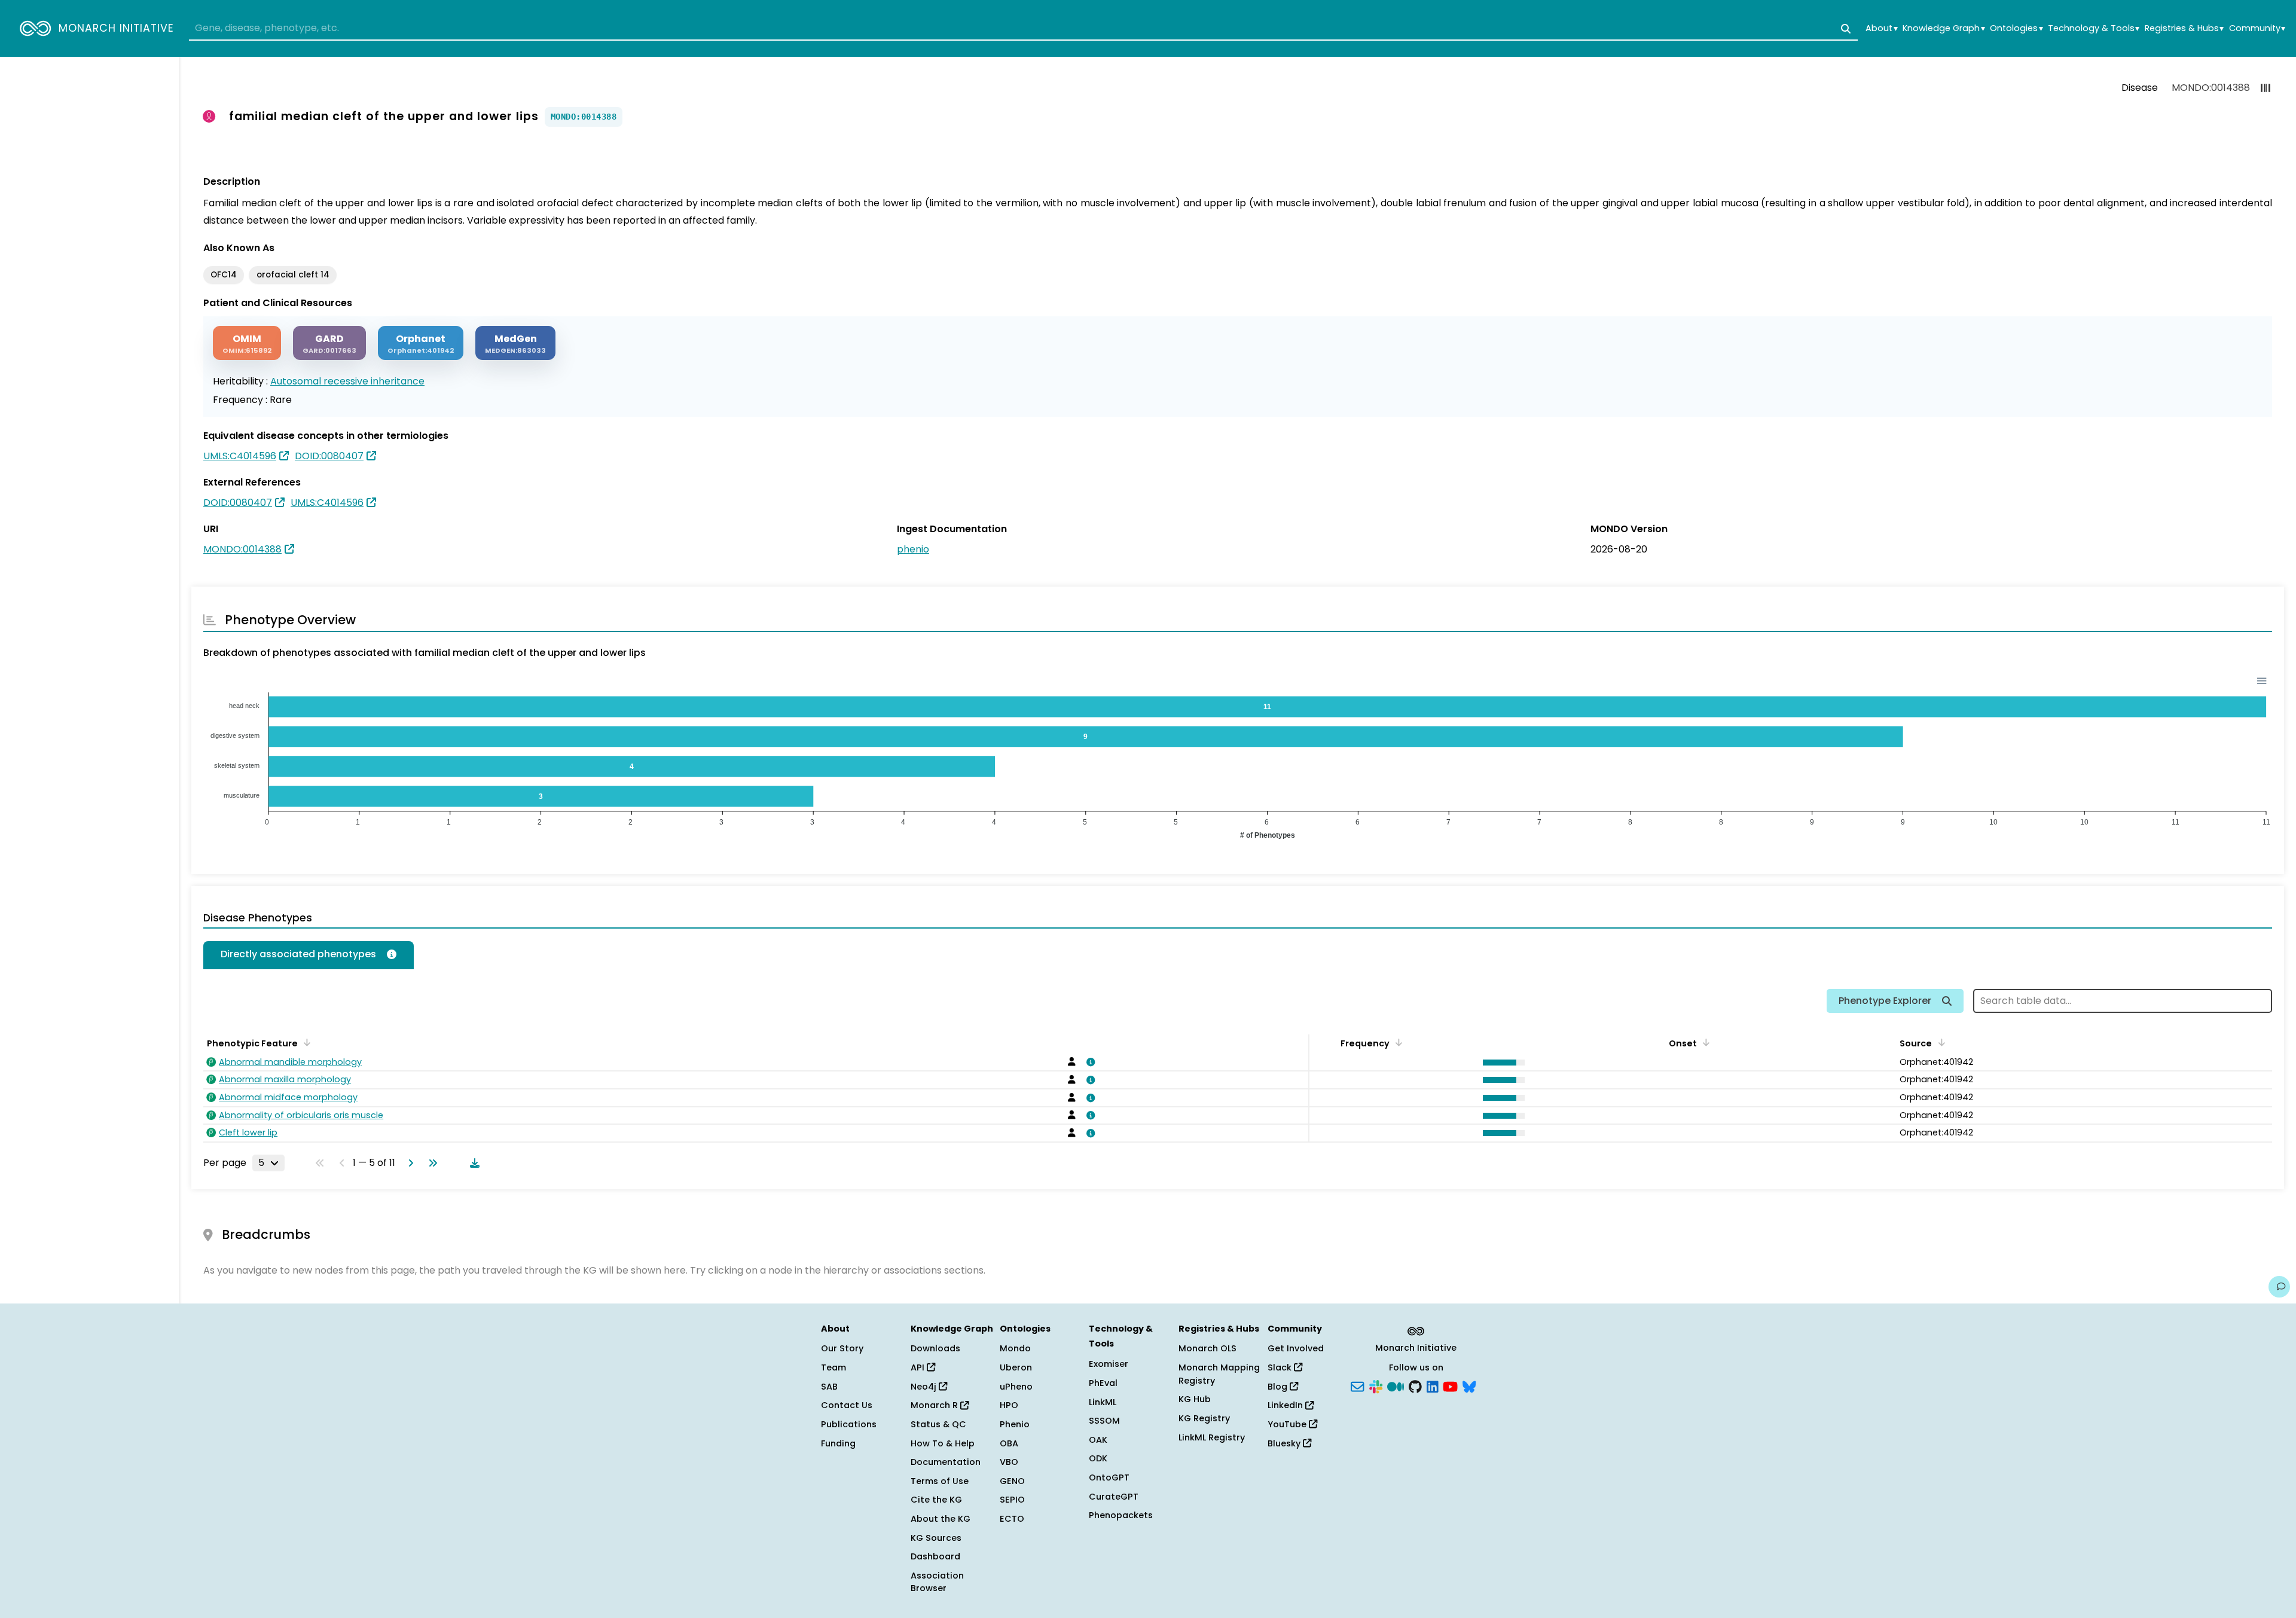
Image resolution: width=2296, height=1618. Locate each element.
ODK (1098, 1458)
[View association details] (1089, 1062)
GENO (1012, 1481)
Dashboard (935, 1556)
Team (833, 1367)
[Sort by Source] (1939, 1042)
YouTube (1288, 1424)
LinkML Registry (1212, 1437)
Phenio (1015, 1424)
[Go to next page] (408, 1163)
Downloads (935, 1348)
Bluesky (1285, 1443)
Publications (849, 1424)
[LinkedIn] (1433, 1385)
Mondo (1015, 1348)
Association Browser (937, 1582)
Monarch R (935, 1405)
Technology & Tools (2094, 28)
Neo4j (925, 1387)
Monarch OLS (1207, 1348)
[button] (1501, 1063)
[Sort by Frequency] (1397, 1042)
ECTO (1012, 1519)
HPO (1009, 1405)
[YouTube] (1450, 1385)
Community (2257, 28)
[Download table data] (472, 1163)
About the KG (941, 1519)
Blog (1279, 1387)
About (1881, 28)
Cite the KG (936, 1500)
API (919, 1367)
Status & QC (938, 1424)
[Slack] (1376, 1385)
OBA (1009, 1443)
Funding (838, 1443)
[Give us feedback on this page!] (2279, 1287)
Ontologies (2016, 28)
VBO (1009, 1462)
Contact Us (847, 1405)
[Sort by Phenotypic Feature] (305, 1042)
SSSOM (1104, 1421)
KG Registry (1204, 1418)
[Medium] (1396, 1385)
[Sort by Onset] (1704, 1042)
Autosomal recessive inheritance (347, 381)
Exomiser (1109, 1364)
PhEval (1103, 1383)
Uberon (1016, 1367)
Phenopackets (1121, 1515)
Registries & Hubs (2184, 28)
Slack (1281, 1367)
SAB (829, 1387)
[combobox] (1023, 29)
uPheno (1016, 1387)
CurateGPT (1114, 1497)
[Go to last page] (430, 1163)
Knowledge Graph (1944, 28)
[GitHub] (1415, 1385)
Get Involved (1296, 1348)
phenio (913, 549)
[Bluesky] (1469, 1385)
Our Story (842, 1348)
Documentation (946, 1462)
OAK (1098, 1440)
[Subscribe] (1357, 1385)
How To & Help (943, 1443)
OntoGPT (1109, 1477)
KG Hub (1195, 1399)
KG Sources (936, 1538)
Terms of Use (940, 1481)
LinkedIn (1286, 1405)
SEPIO (1012, 1500)
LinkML (1103, 1402)
